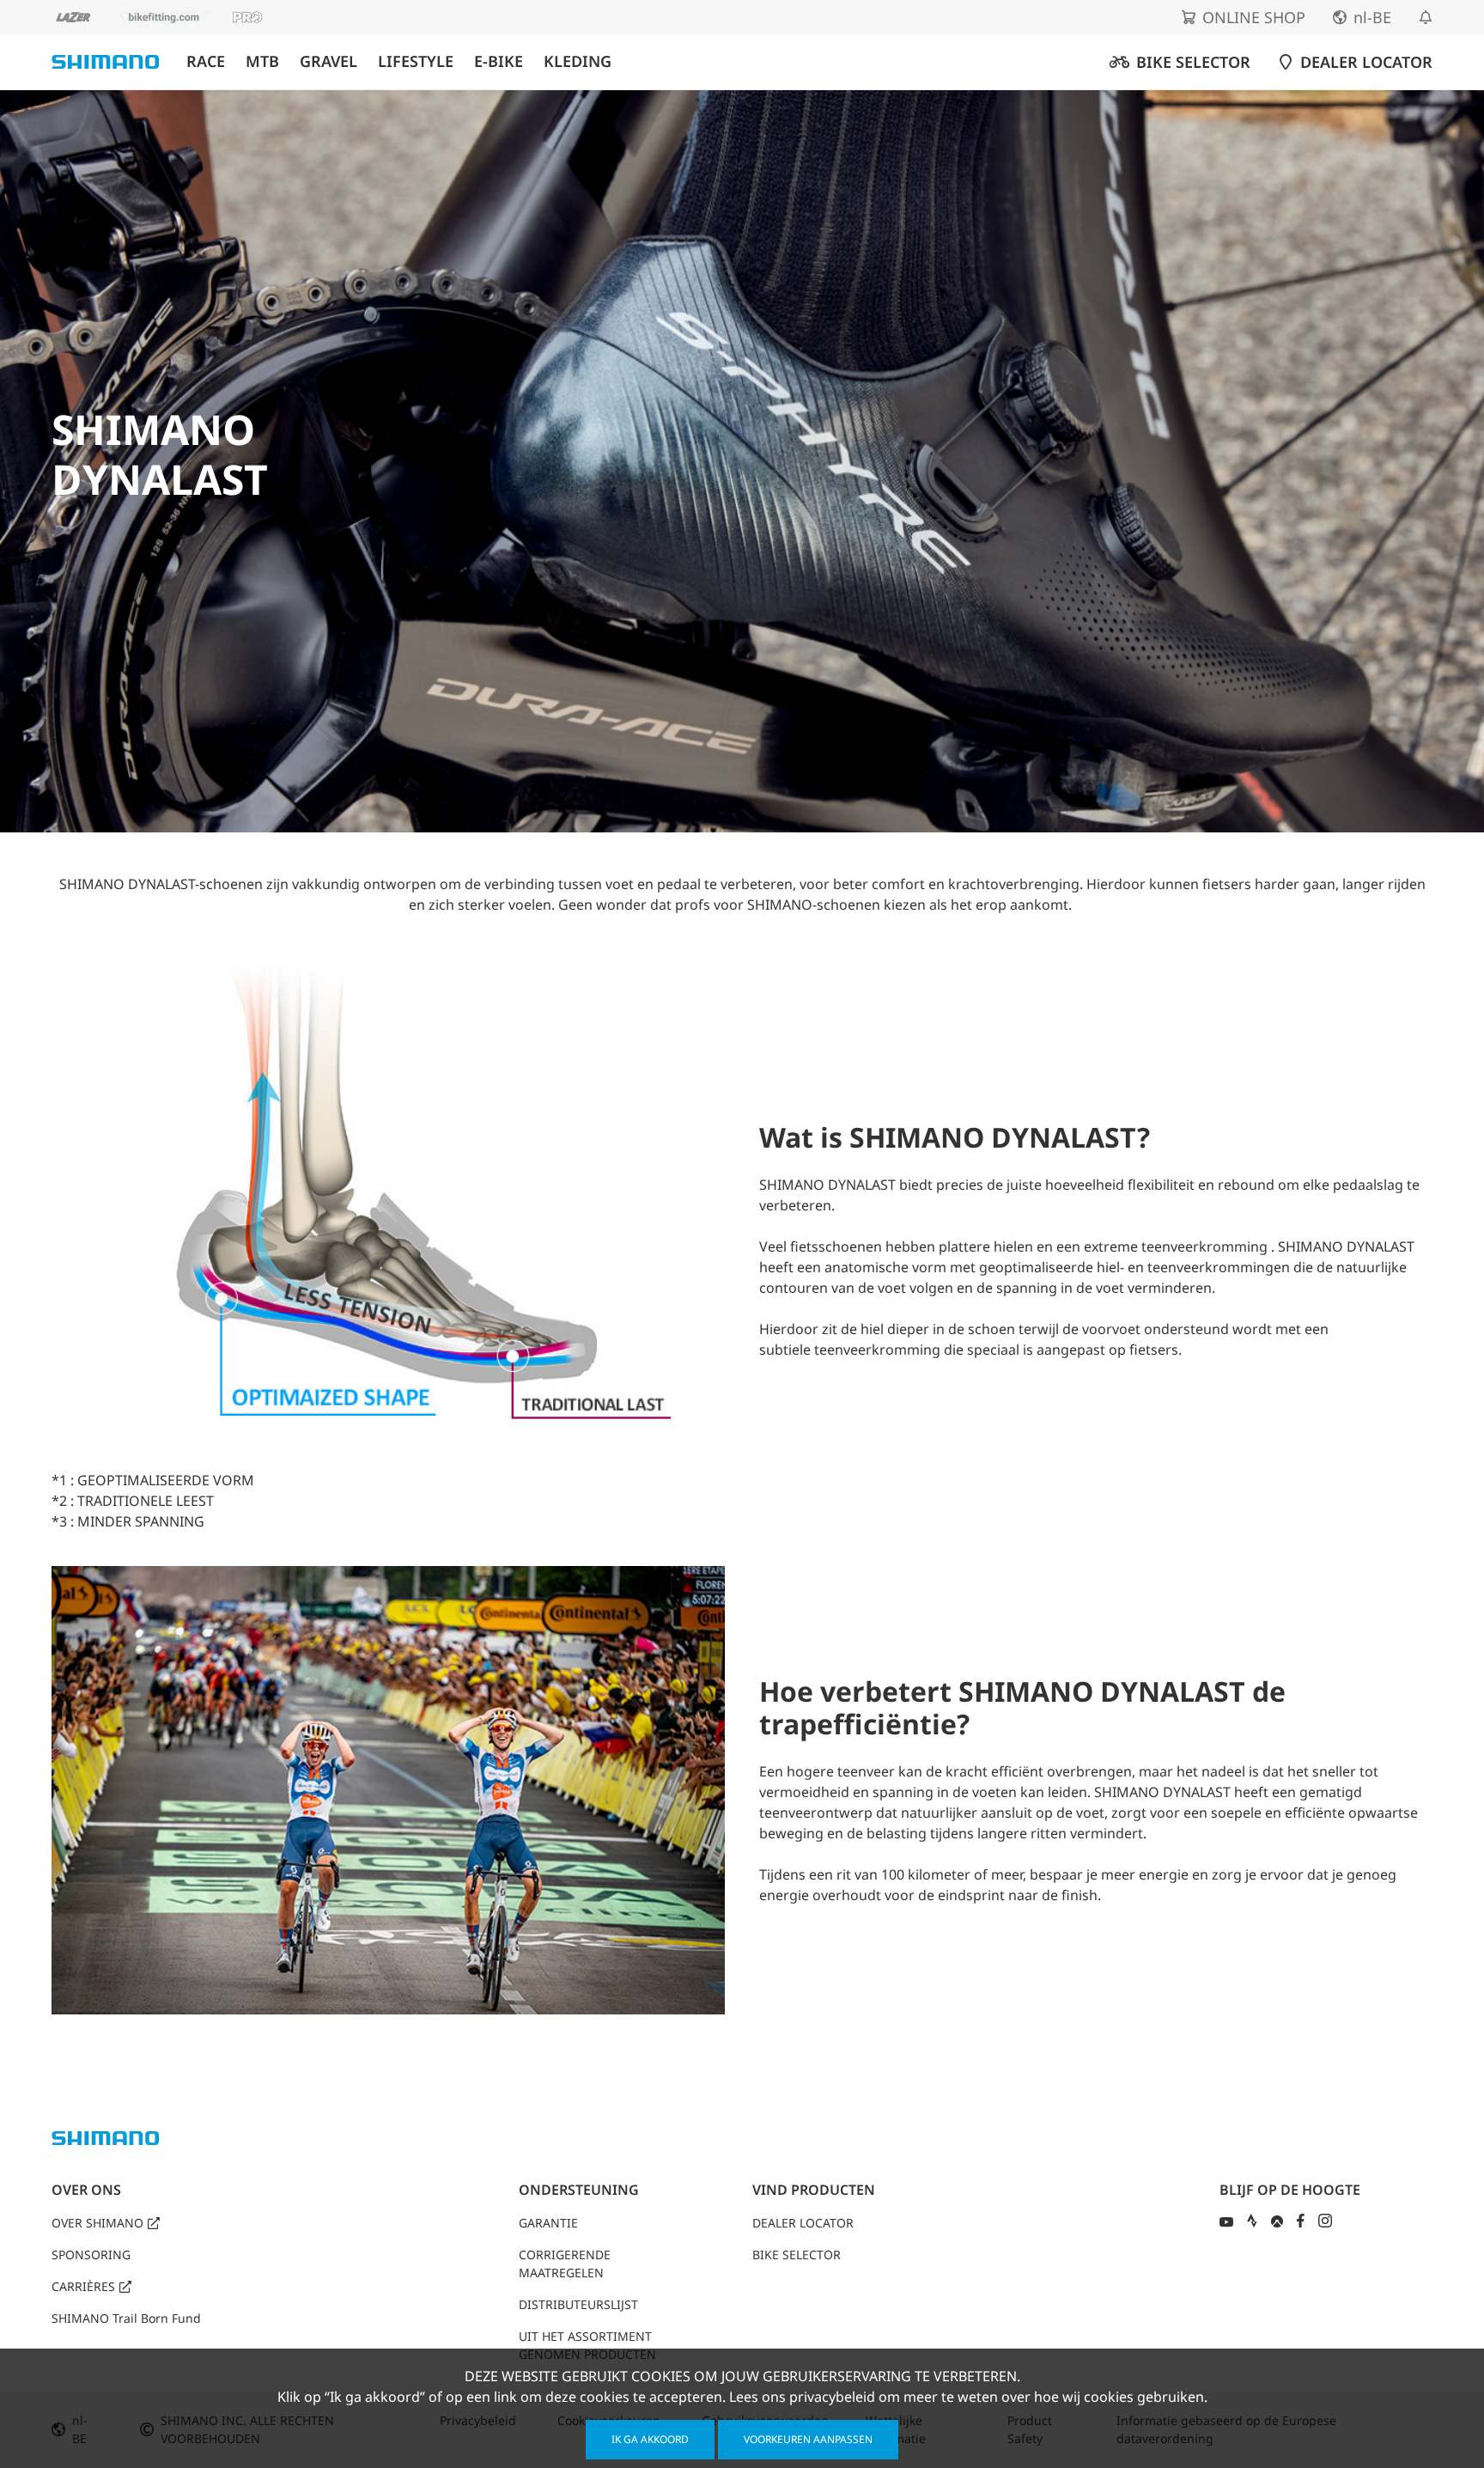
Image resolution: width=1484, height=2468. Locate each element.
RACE (206, 61)
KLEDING (578, 61)
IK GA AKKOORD (650, 2439)
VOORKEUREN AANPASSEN (808, 2439)
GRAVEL (328, 61)
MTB (262, 61)
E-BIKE (499, 61)
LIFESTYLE (416, 61)
